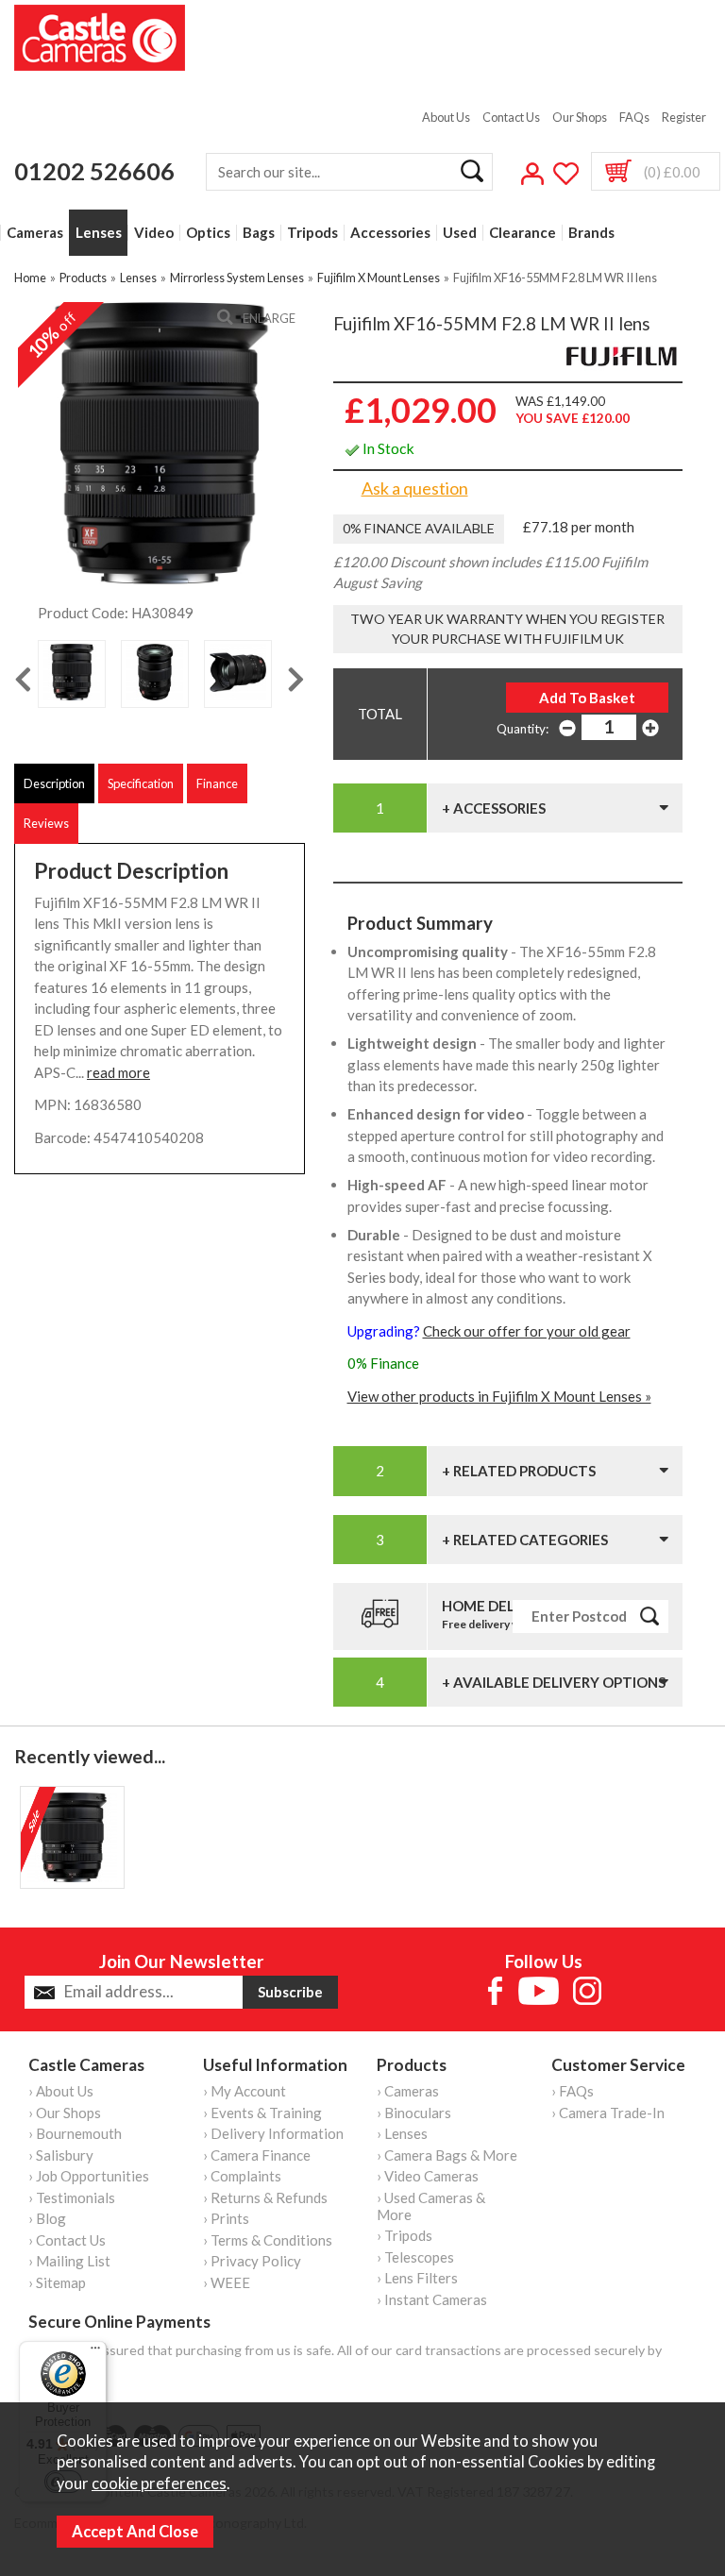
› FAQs (573, 2091)
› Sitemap (57, 2282)
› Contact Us (67, 2240)
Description (54, 783)
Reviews (46, 823)
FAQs (634, 117)
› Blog (47, 2218)
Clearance (523, 233)
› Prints (226, 2218)
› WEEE (227, 2282)
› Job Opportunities (89, 2176)
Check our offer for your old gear (527, 1331)
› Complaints (242, 2176)
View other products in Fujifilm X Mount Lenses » (499, 1396)
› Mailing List (69, 2261)
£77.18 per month (579, 527)
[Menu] (95, 2352)
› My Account (244, 2091)
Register (684, 117)
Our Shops (580, 117)
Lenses (99, 233)
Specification (141, 783)
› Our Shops (65, 2113)
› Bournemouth (75, 2133)
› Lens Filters (417, 2278)
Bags (259, 233)
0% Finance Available (419, 528)
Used (460, 233)
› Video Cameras (428, 2176)
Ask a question (415, 488)
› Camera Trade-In (608, 2113)
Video (154, 233)
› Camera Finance (257, 2155)
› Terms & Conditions (268, 2240)
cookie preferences (159, 2483)
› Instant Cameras (432, 2299)
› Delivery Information (273, 2133)
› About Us (61, 2091)
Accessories (390, 233)
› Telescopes (415, 2257)
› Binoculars (414, 2113)
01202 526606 (94, 171)
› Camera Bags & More (447, 2155)
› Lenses (402, 2133)
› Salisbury (61, 2155)
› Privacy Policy (252, 2261)
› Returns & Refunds (265, 2197)
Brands (591, 233)
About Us (446, 117)
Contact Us (511, 117)
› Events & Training (262, 2113)
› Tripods (405, 2235)
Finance (217, 783)
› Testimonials (72, 2197)
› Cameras (408, 2091)
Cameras (35, 233)
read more (118, 1072)
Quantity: (523, 729)
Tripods (312, 233)
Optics (208, 233)
